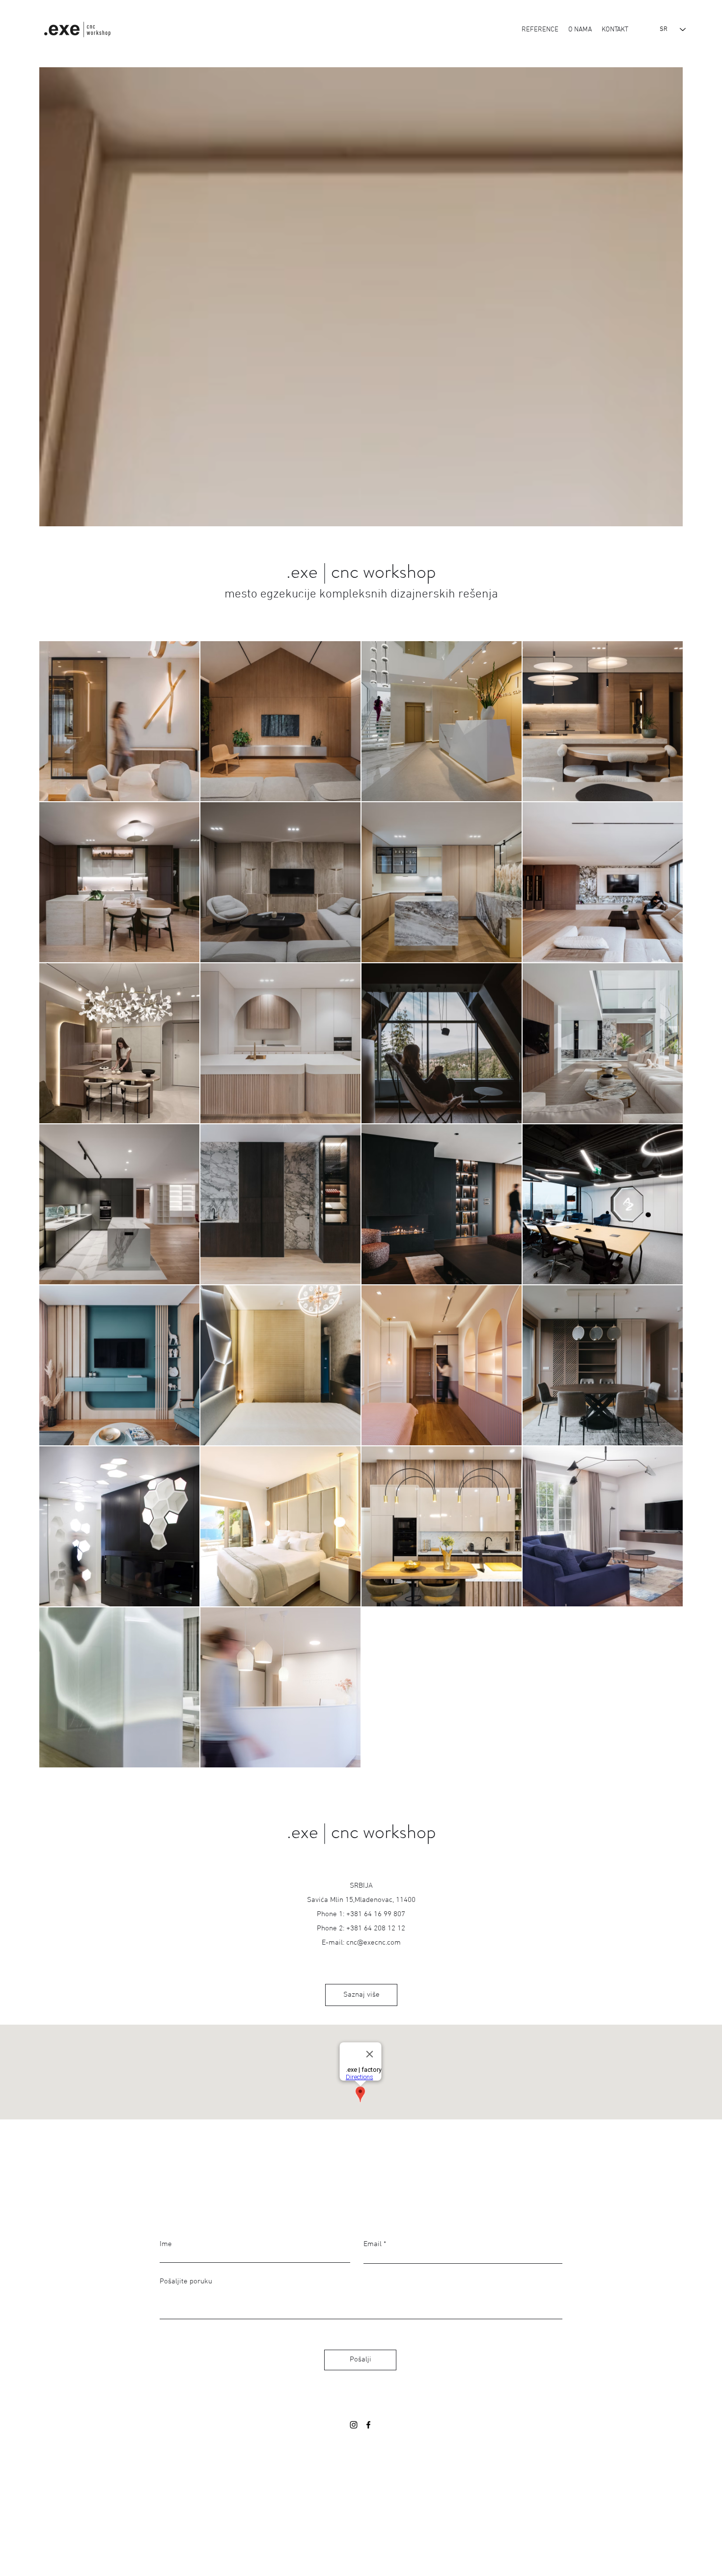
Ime (166, 2244)
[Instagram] (354, 2425)
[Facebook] (368, 2425)
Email (373, 2244)
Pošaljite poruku (186, 2282)
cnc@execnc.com (374, 1943)
